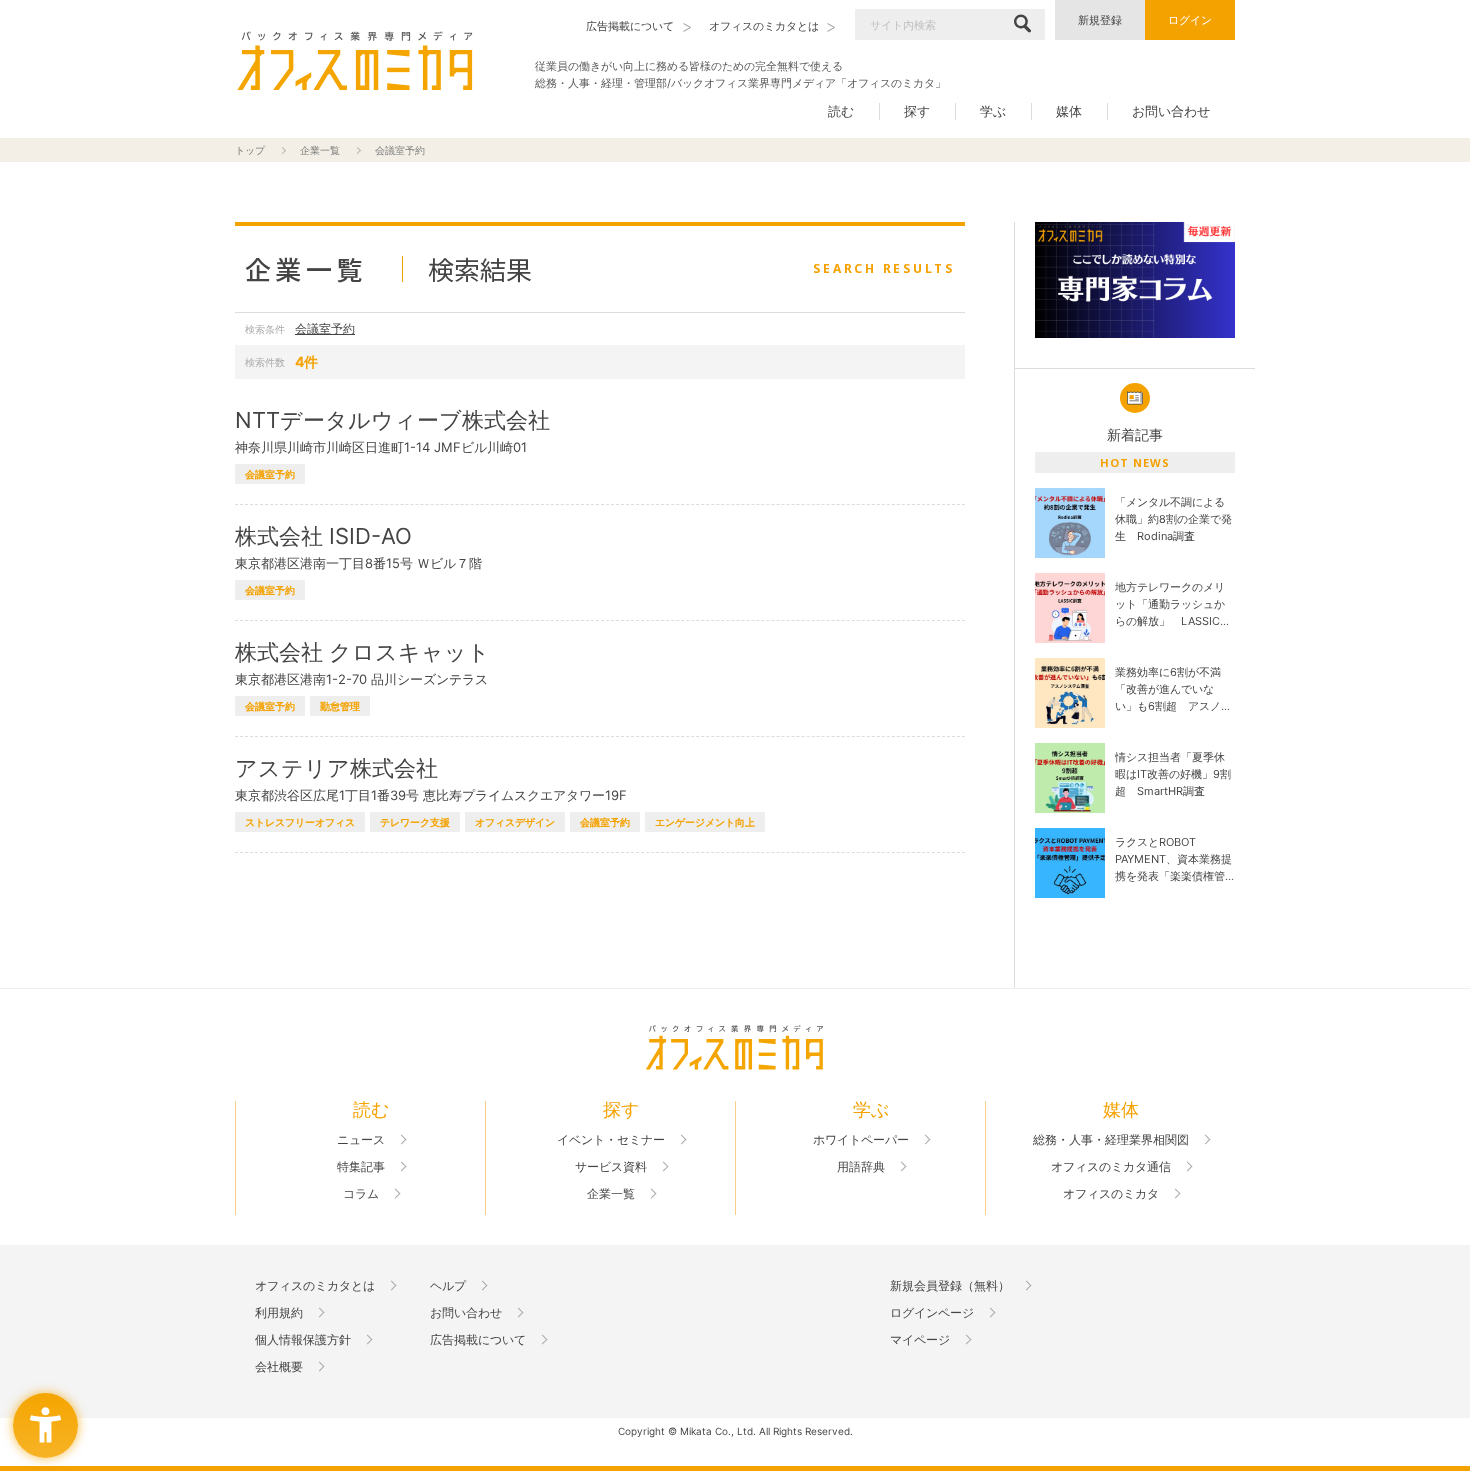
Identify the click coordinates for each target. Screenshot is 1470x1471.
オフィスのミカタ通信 (1111, 1167)
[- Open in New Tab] (1135, 280)
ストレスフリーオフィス (300, 822)
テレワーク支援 (415, 822)
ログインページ (932, 1313)
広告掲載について (478, 1340)
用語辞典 (861, 1167)
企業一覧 (320, 150)
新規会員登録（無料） (950, 1286)
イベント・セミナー (611, 1140)
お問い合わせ (1171, 111)
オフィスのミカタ (1111, 1194)
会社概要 (279, 1367)
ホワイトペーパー (861, 1140)
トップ (250, 150)
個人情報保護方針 (303, 1340)
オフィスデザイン (515, 822)
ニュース (361, 1140)
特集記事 (361, 1167)
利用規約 (279, 1313)
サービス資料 (611, 1167)
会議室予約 (325, 328)
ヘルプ (448, 1286)
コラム (361, 1194)
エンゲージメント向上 (705, 822)
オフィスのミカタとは (315, 1286)
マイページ (920, 1340)
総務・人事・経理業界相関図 (1111, 1140)
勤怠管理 (340, 706)
